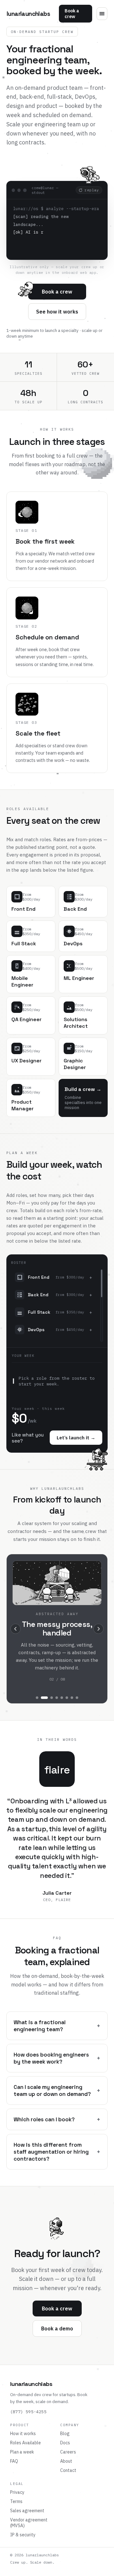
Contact (68, 2470)
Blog (65, 2434)
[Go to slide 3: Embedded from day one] (52, 1698)
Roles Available (25, 2443)
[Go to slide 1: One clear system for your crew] (37, 1698)
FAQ (14, 2461)
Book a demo (57, 2328)
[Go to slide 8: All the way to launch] (77, 1698)
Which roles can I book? (57, 2119)
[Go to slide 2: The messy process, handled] (44, 1698)
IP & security (23, 2535)
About (66, 2461)
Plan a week (22, 2452)
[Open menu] (102, 14)
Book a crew (72, 14)
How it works (23, 2434)
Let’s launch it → (76, 1438)
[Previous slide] (16, 1629)
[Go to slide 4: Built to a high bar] (57, 1698)
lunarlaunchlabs (28, 14)
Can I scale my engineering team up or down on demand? (57, 2091)
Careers (68, 2452)
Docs (65, 2443)
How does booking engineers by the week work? (57, 2058)
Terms (16, 2501)
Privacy (17, 2492)
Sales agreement (27, 2511)
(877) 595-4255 (28, 2412)
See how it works (57, 312)
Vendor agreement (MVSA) (29, 2523)
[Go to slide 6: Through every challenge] (67, 1698)
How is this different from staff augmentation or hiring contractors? (57, 2152)
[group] (57, 1629)
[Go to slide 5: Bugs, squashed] (62, 1698)
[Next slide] (98, 1629)
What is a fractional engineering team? (57, 2026)
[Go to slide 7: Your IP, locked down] (72, 1698)
